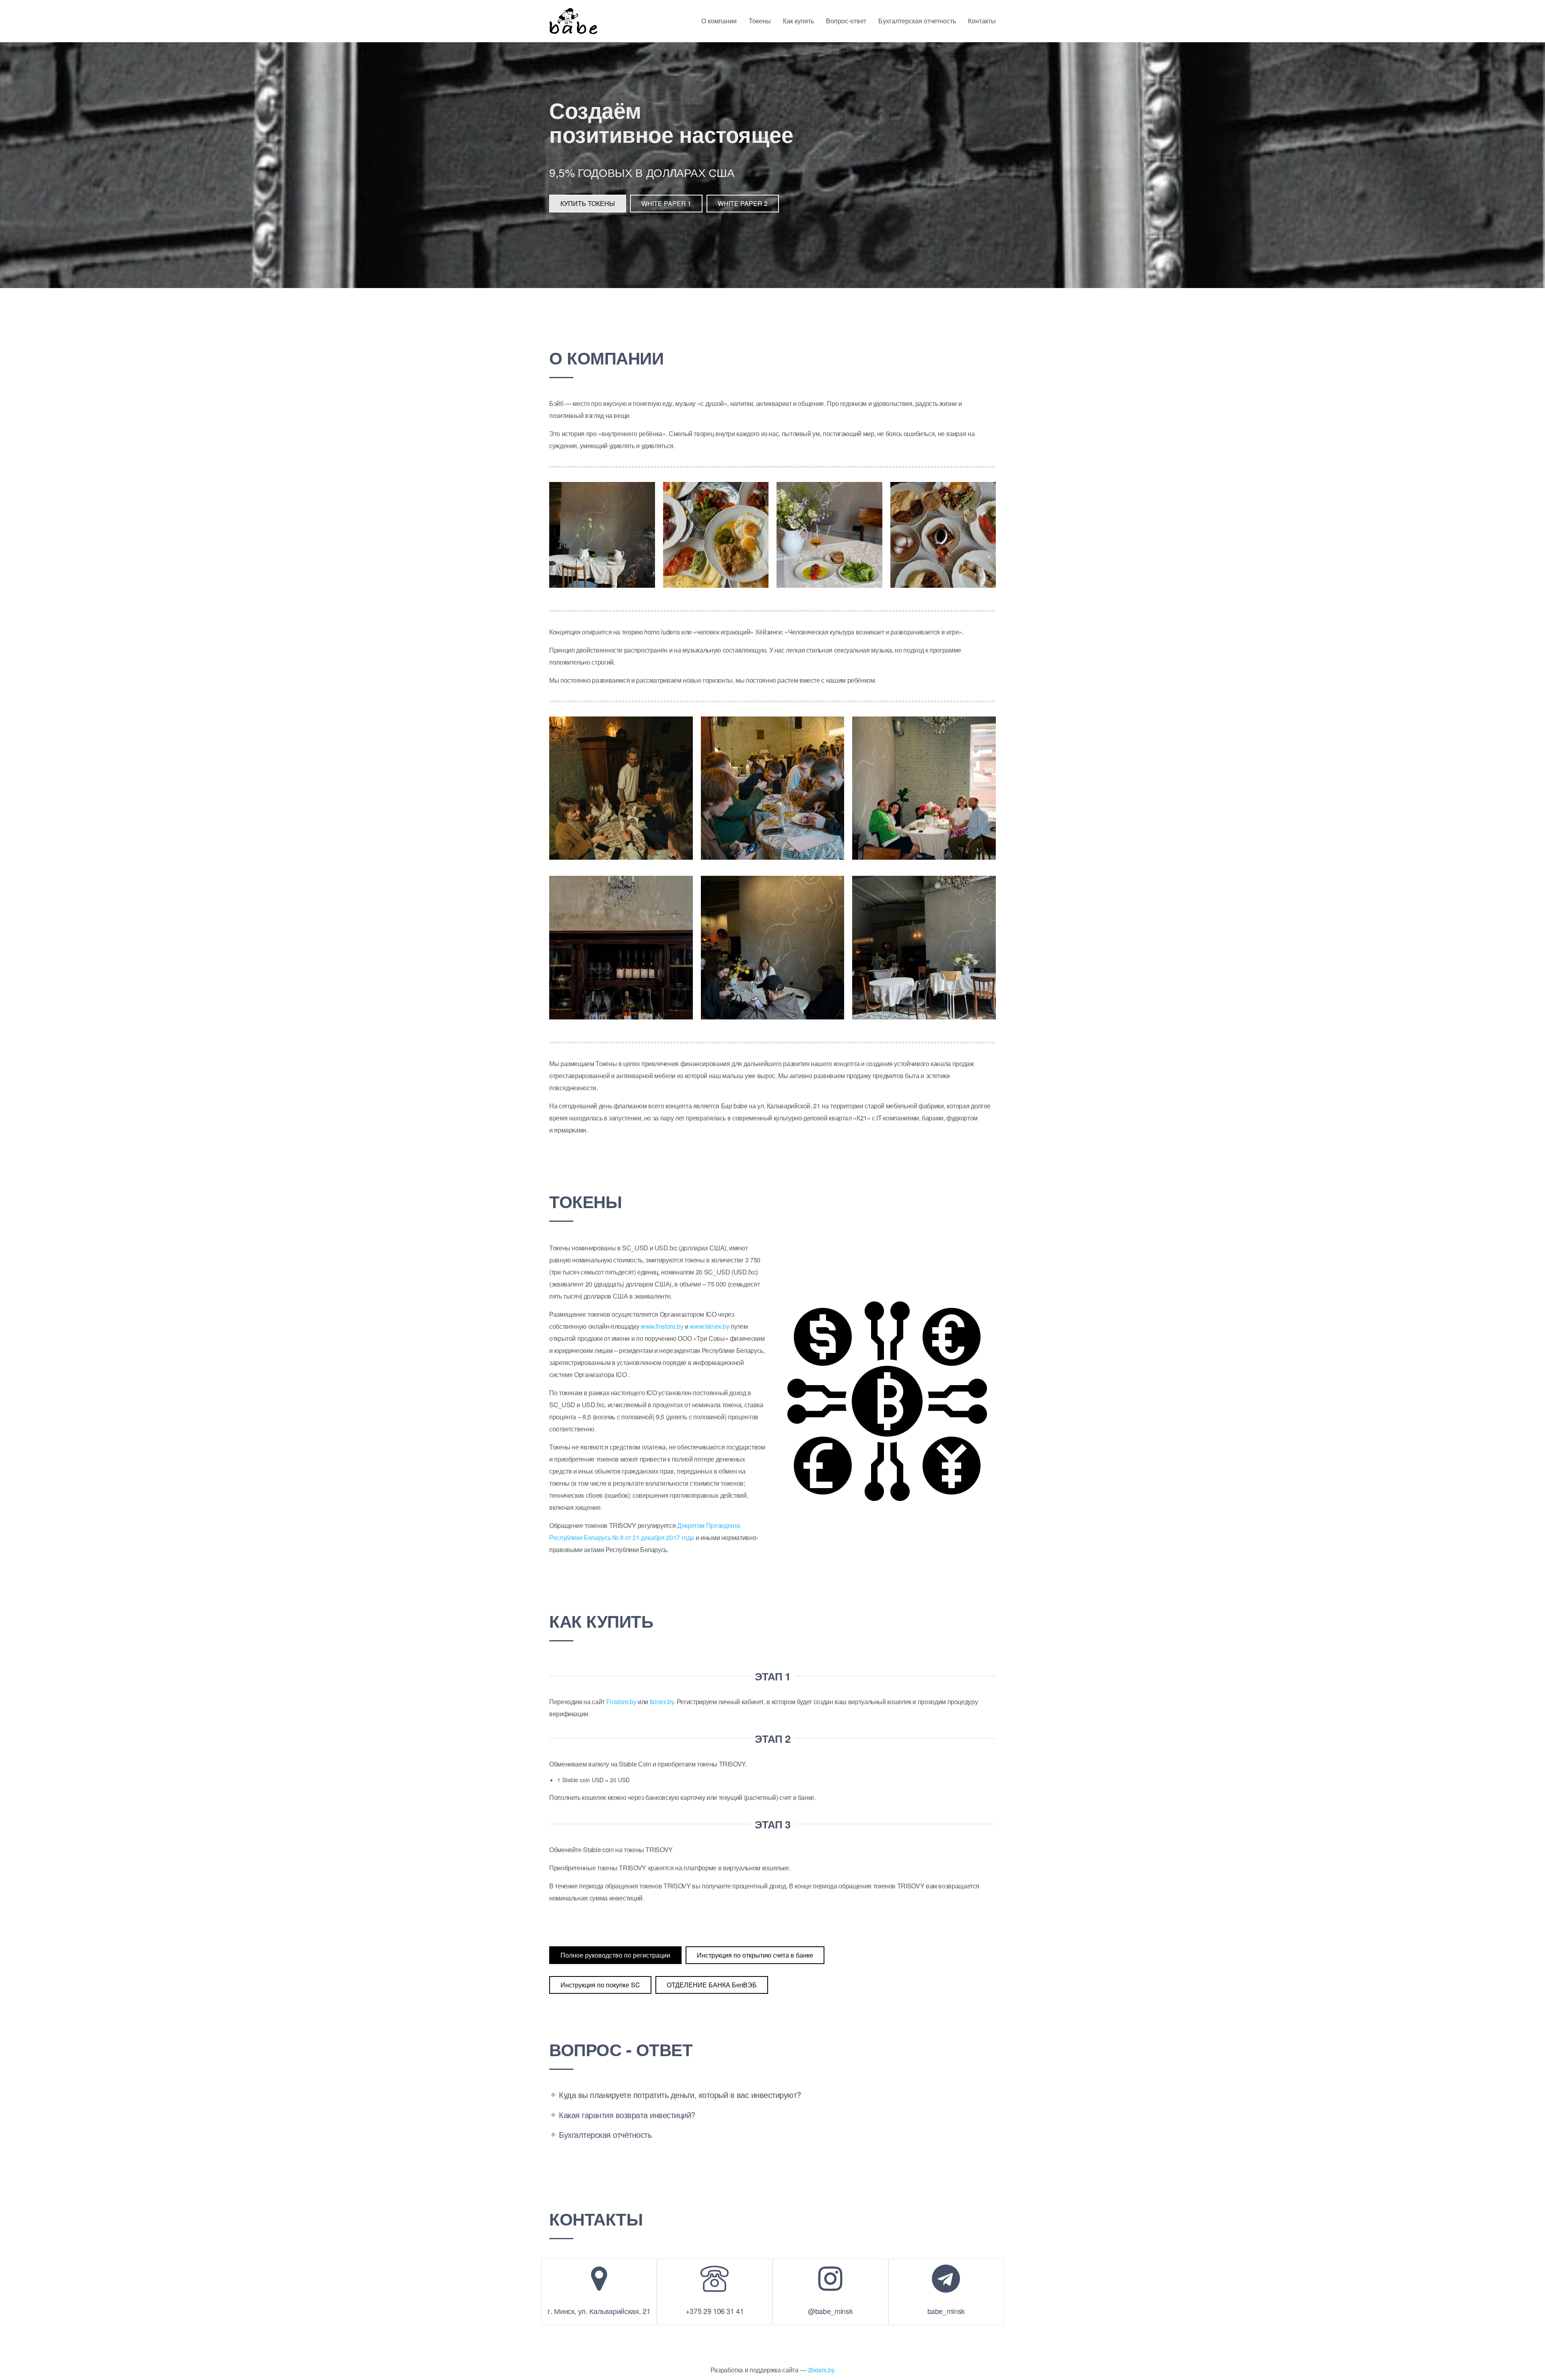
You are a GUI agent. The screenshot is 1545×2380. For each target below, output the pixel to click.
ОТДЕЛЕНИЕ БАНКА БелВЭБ (712, 1985)
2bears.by (821, 2370)
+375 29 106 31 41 (715, 2311)
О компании (719, 21)
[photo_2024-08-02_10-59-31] (924, 788)
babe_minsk (946, 2311)
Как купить (798, 21)
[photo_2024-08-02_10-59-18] (716, 535)
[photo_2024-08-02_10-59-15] (602, 535)
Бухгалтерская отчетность (917, 21)
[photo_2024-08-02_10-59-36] (621, 788)
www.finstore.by (662, 1326)
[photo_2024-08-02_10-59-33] (773, 788)
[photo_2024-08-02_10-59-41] (621, 948)
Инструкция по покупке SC (600, 1985)
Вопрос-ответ (846, 21)
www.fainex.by (709, 1326)
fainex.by (662, 1702)
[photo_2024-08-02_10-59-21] (773, 948)
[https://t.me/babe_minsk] (946, 2279)
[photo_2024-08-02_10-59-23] (829, 535)
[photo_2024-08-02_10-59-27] (943, 535)
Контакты (982, 21)
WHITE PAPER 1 (666, 203)
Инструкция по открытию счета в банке (755, 1955)
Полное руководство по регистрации (615, 1955)
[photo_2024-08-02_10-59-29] (924, 948)
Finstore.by (621, 1702)
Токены (760, 21)
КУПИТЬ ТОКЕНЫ (588, 203)
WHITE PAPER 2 (743, 203)
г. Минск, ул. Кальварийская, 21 (599, 2311)
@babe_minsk (830, 2311)
